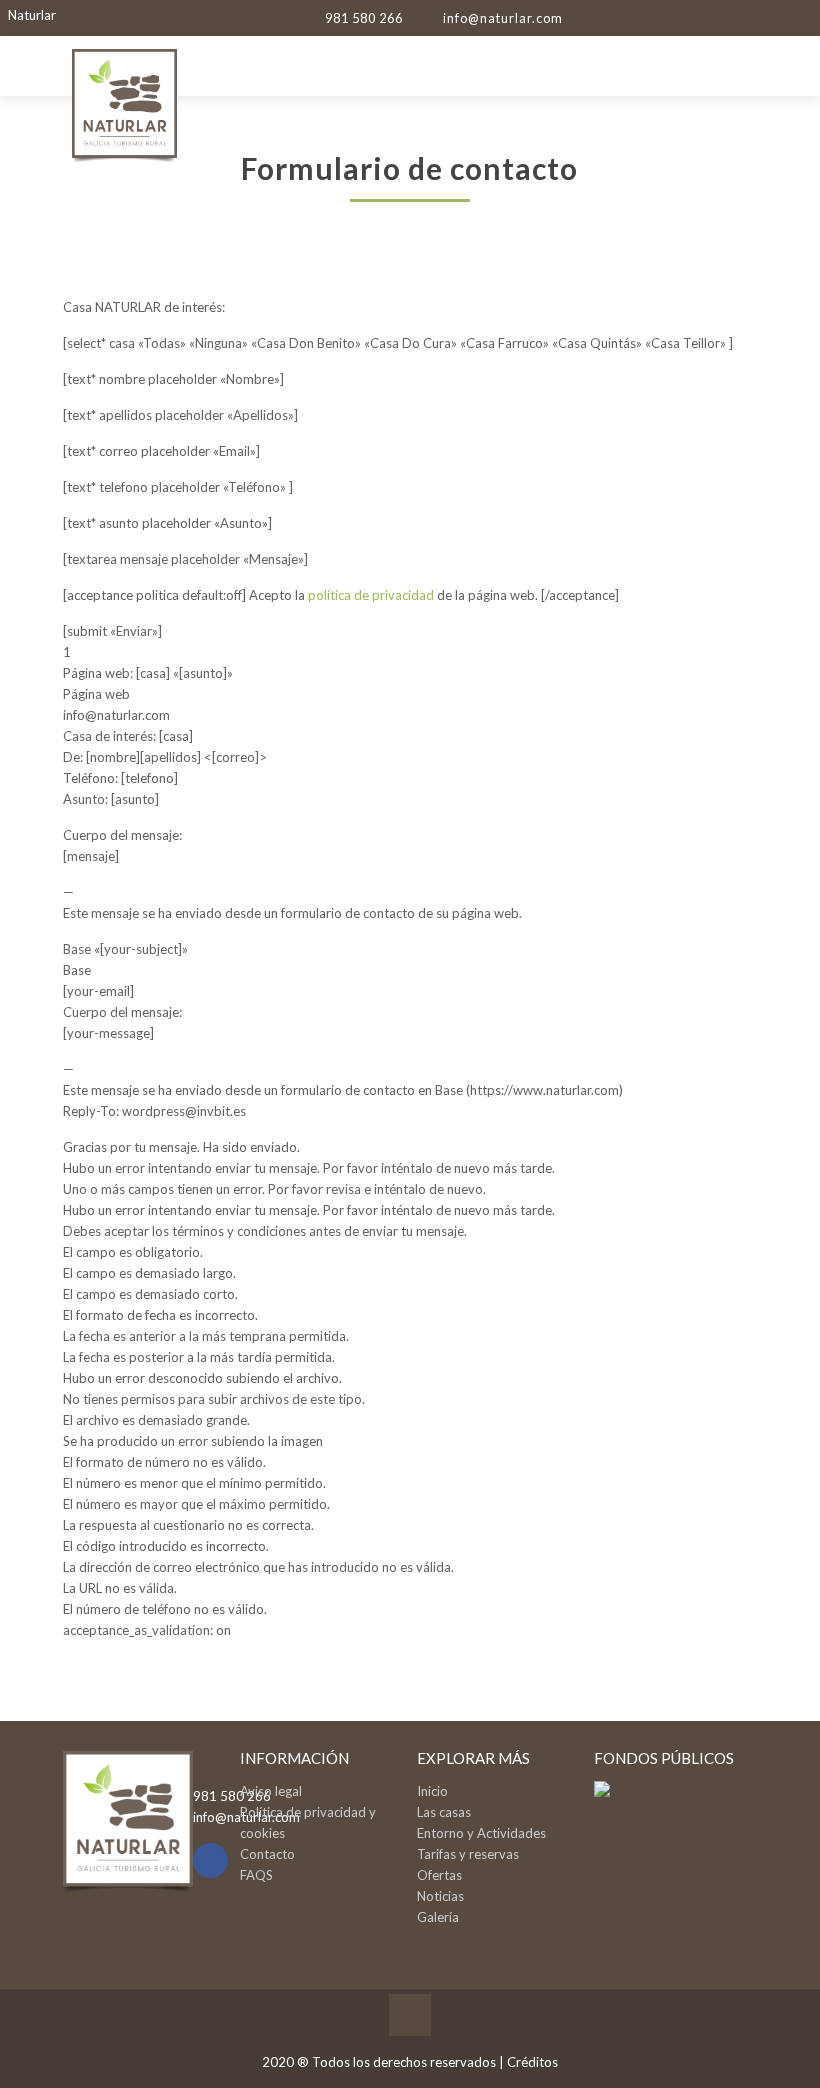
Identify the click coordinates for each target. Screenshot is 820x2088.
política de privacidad (371, 595)
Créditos (532, 2062)
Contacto (267, 1854)
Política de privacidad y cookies (308, 1822)
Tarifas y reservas (468, 1854)
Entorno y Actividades (481, 1833)
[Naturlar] (124, 124)
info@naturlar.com (503, 18)
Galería (438, 1917)
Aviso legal (271, 1791)
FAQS (256, 1875)
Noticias (440, 1896)
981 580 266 (364, 18)
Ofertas (439, 1875)
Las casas (444, 1812)
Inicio (432, 1791)
